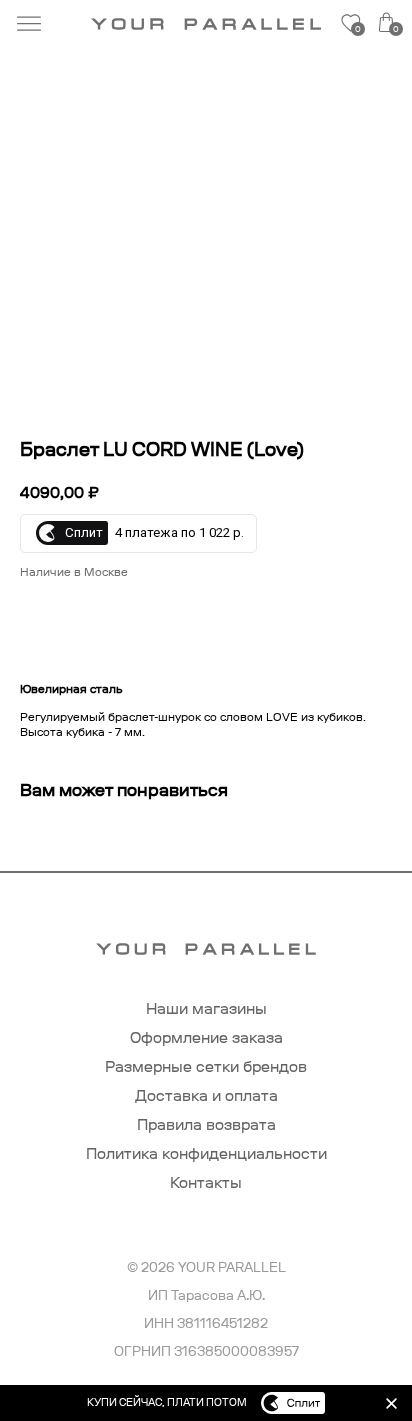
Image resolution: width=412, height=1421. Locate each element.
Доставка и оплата (206, 1095)
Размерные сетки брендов (206, 1066)
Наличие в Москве (74, 572)
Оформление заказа (206, 1037)
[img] (391, 1403)
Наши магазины (206, 1008)
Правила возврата (206, 1124)
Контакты (206, 1182)
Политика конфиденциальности (206, 1153)
